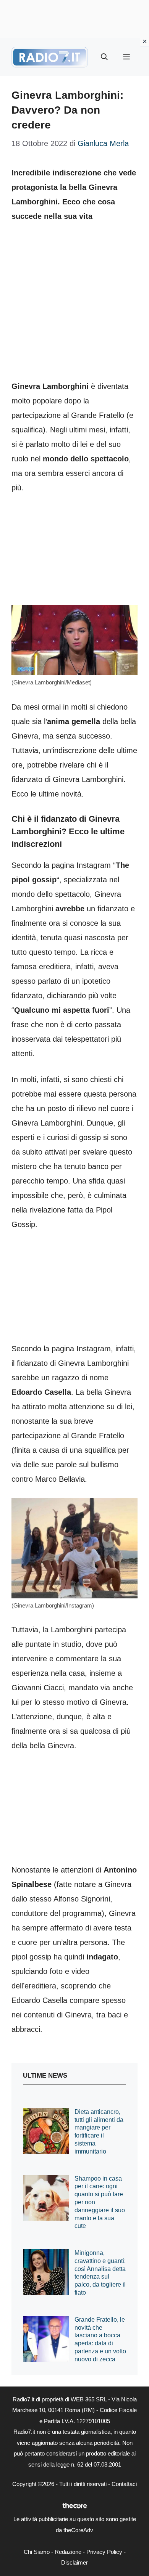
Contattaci (124, 2484)
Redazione (68, 2552)
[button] (104, 57)
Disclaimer (74, 2562)
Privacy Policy (104, 2552)
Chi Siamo (37, 2552)
